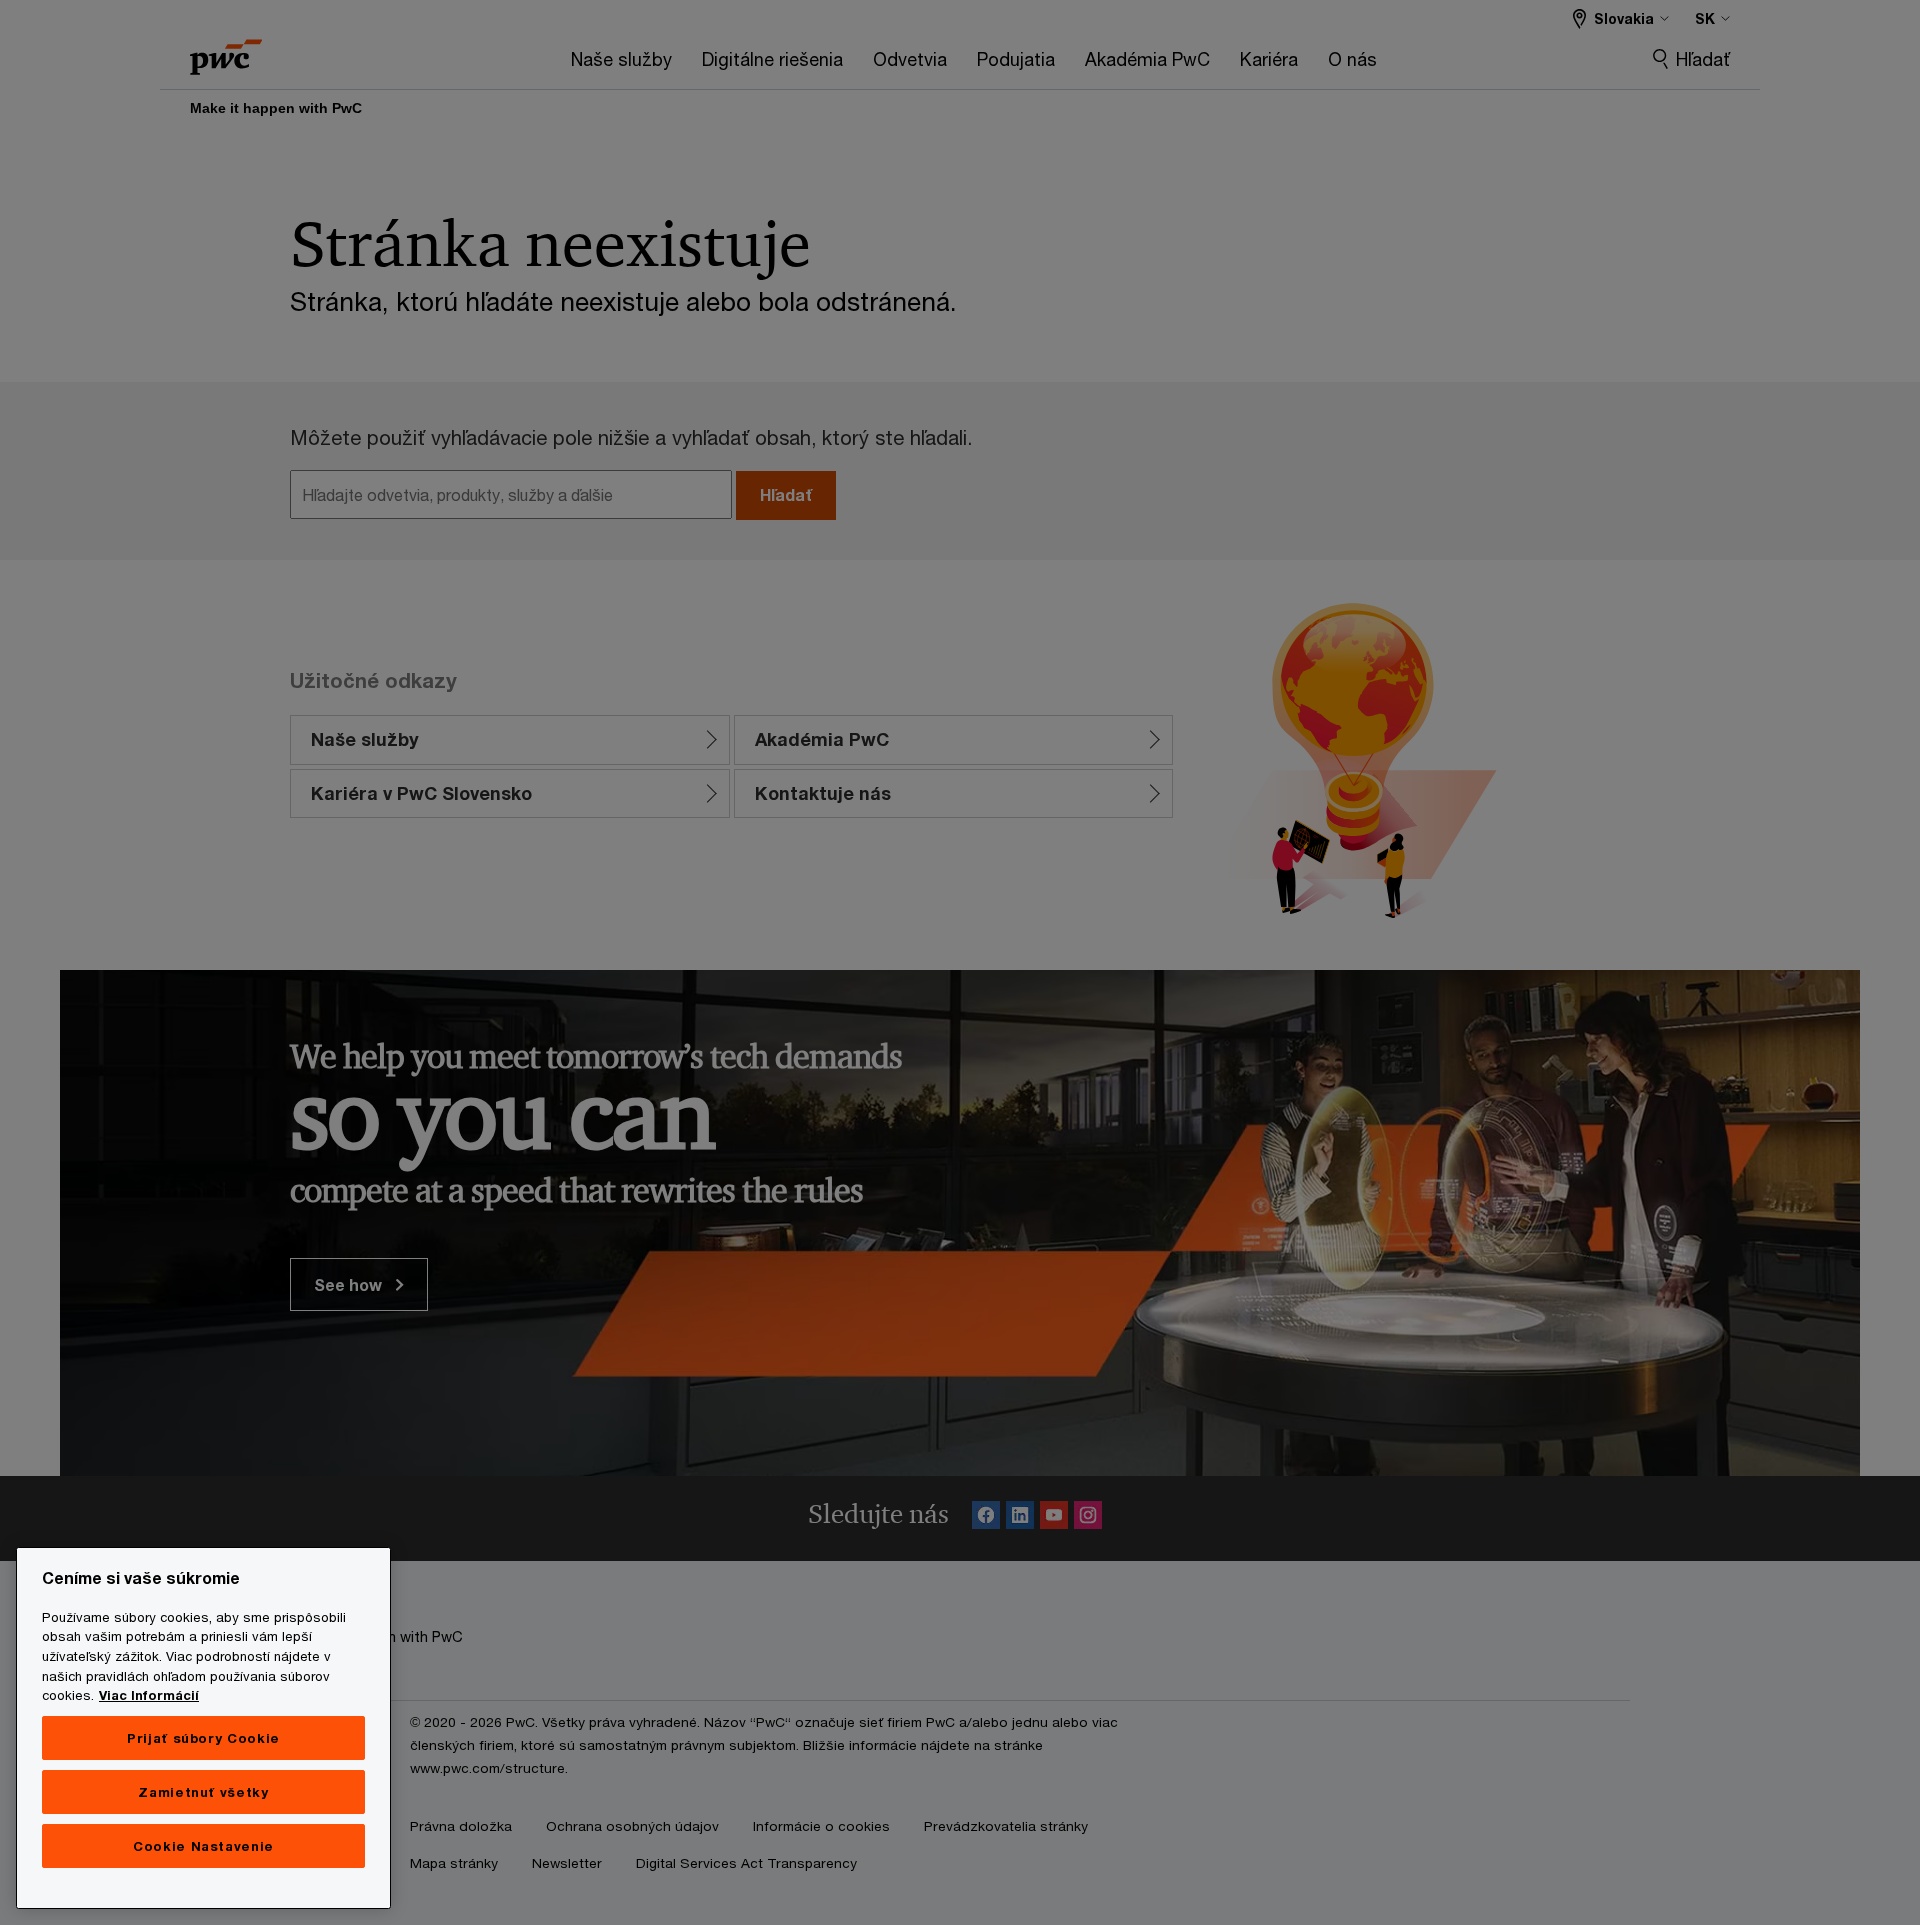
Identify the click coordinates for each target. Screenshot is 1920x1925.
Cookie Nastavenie (203, 1846)
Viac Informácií (149, 1695)
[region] (203, 1728)
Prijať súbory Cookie (203, 1738)
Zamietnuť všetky (203, 1792)
